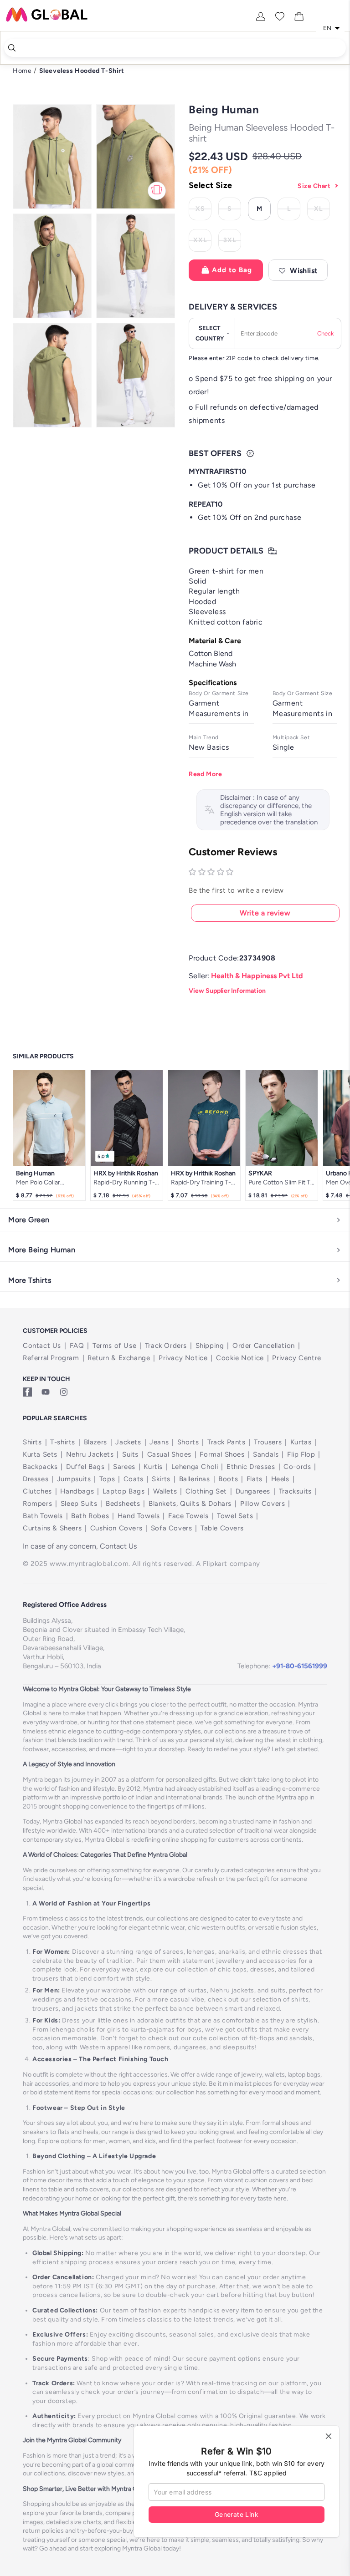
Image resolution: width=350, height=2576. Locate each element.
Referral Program (51, 1358)
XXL (202, 242)
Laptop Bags (124, 1491)
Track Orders (166, 1346)
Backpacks (40, 1467)
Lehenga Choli (195, 1467)
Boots (228, 1479)
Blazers (95, 1442)
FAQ (77, 1346)
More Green (29, 1220)
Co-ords (297, 1467)
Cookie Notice (240, 1358)
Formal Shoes (222, 1454)
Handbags (77, 1491)
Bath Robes (90, 1516)
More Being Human (42, 1250)
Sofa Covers (172, 1528)
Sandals (266, 1454)
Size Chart (314, 186)
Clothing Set (206, 1491)
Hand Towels (139, 1516)
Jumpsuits (74, 1479)
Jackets (128, 1442)
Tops (107, 1479)
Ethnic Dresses (251, 1467)
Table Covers (222, 1528)
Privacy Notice (183, 1358)
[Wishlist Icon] (280, 16)
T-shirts (63, 1442)
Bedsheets (123, 1504)
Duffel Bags (85, 1467)
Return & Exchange (119, 1358)
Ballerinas (195, 1479)
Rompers (37, 1504)
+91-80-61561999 (300, 1666)
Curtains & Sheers (52, 1528)
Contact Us (42, 1346)
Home (22, 71)
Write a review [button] (265, 913)
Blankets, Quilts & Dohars (190, 1504)
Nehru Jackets (90, 1454)
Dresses (36, 1479)
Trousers (268, 1442)
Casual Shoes (169, 1454)
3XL (232, 242)
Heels (280, 1479)
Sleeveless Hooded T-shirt (82, 71)
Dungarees (253, 1491)
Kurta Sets (40, 1454)
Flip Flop (301, 1454)
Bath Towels (43, 1516)
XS (203, 210)
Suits (130, 1454)
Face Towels (188, 1516)
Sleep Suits (79, 1504)
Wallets (165, 1491)
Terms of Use (114, 1346)
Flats (255, 1479)
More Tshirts (30, 1280)
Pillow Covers (263, 1504)
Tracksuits (295, 1491)
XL (322, 210)
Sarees (124, 1467)
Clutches (37, 1491)
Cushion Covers (116, 1528)
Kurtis (153, 1467)
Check (325, 333)
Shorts (188, 1442)
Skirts (161, 1479)
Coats (134, 1479)
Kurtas (301, 1442)
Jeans (159, 1442)
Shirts (32, 1442)
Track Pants (226, 1442)
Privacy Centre (296, 1358)
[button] (298, 270)
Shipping (210, 1346)
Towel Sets (235, 1516)
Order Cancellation (264, 1346)
